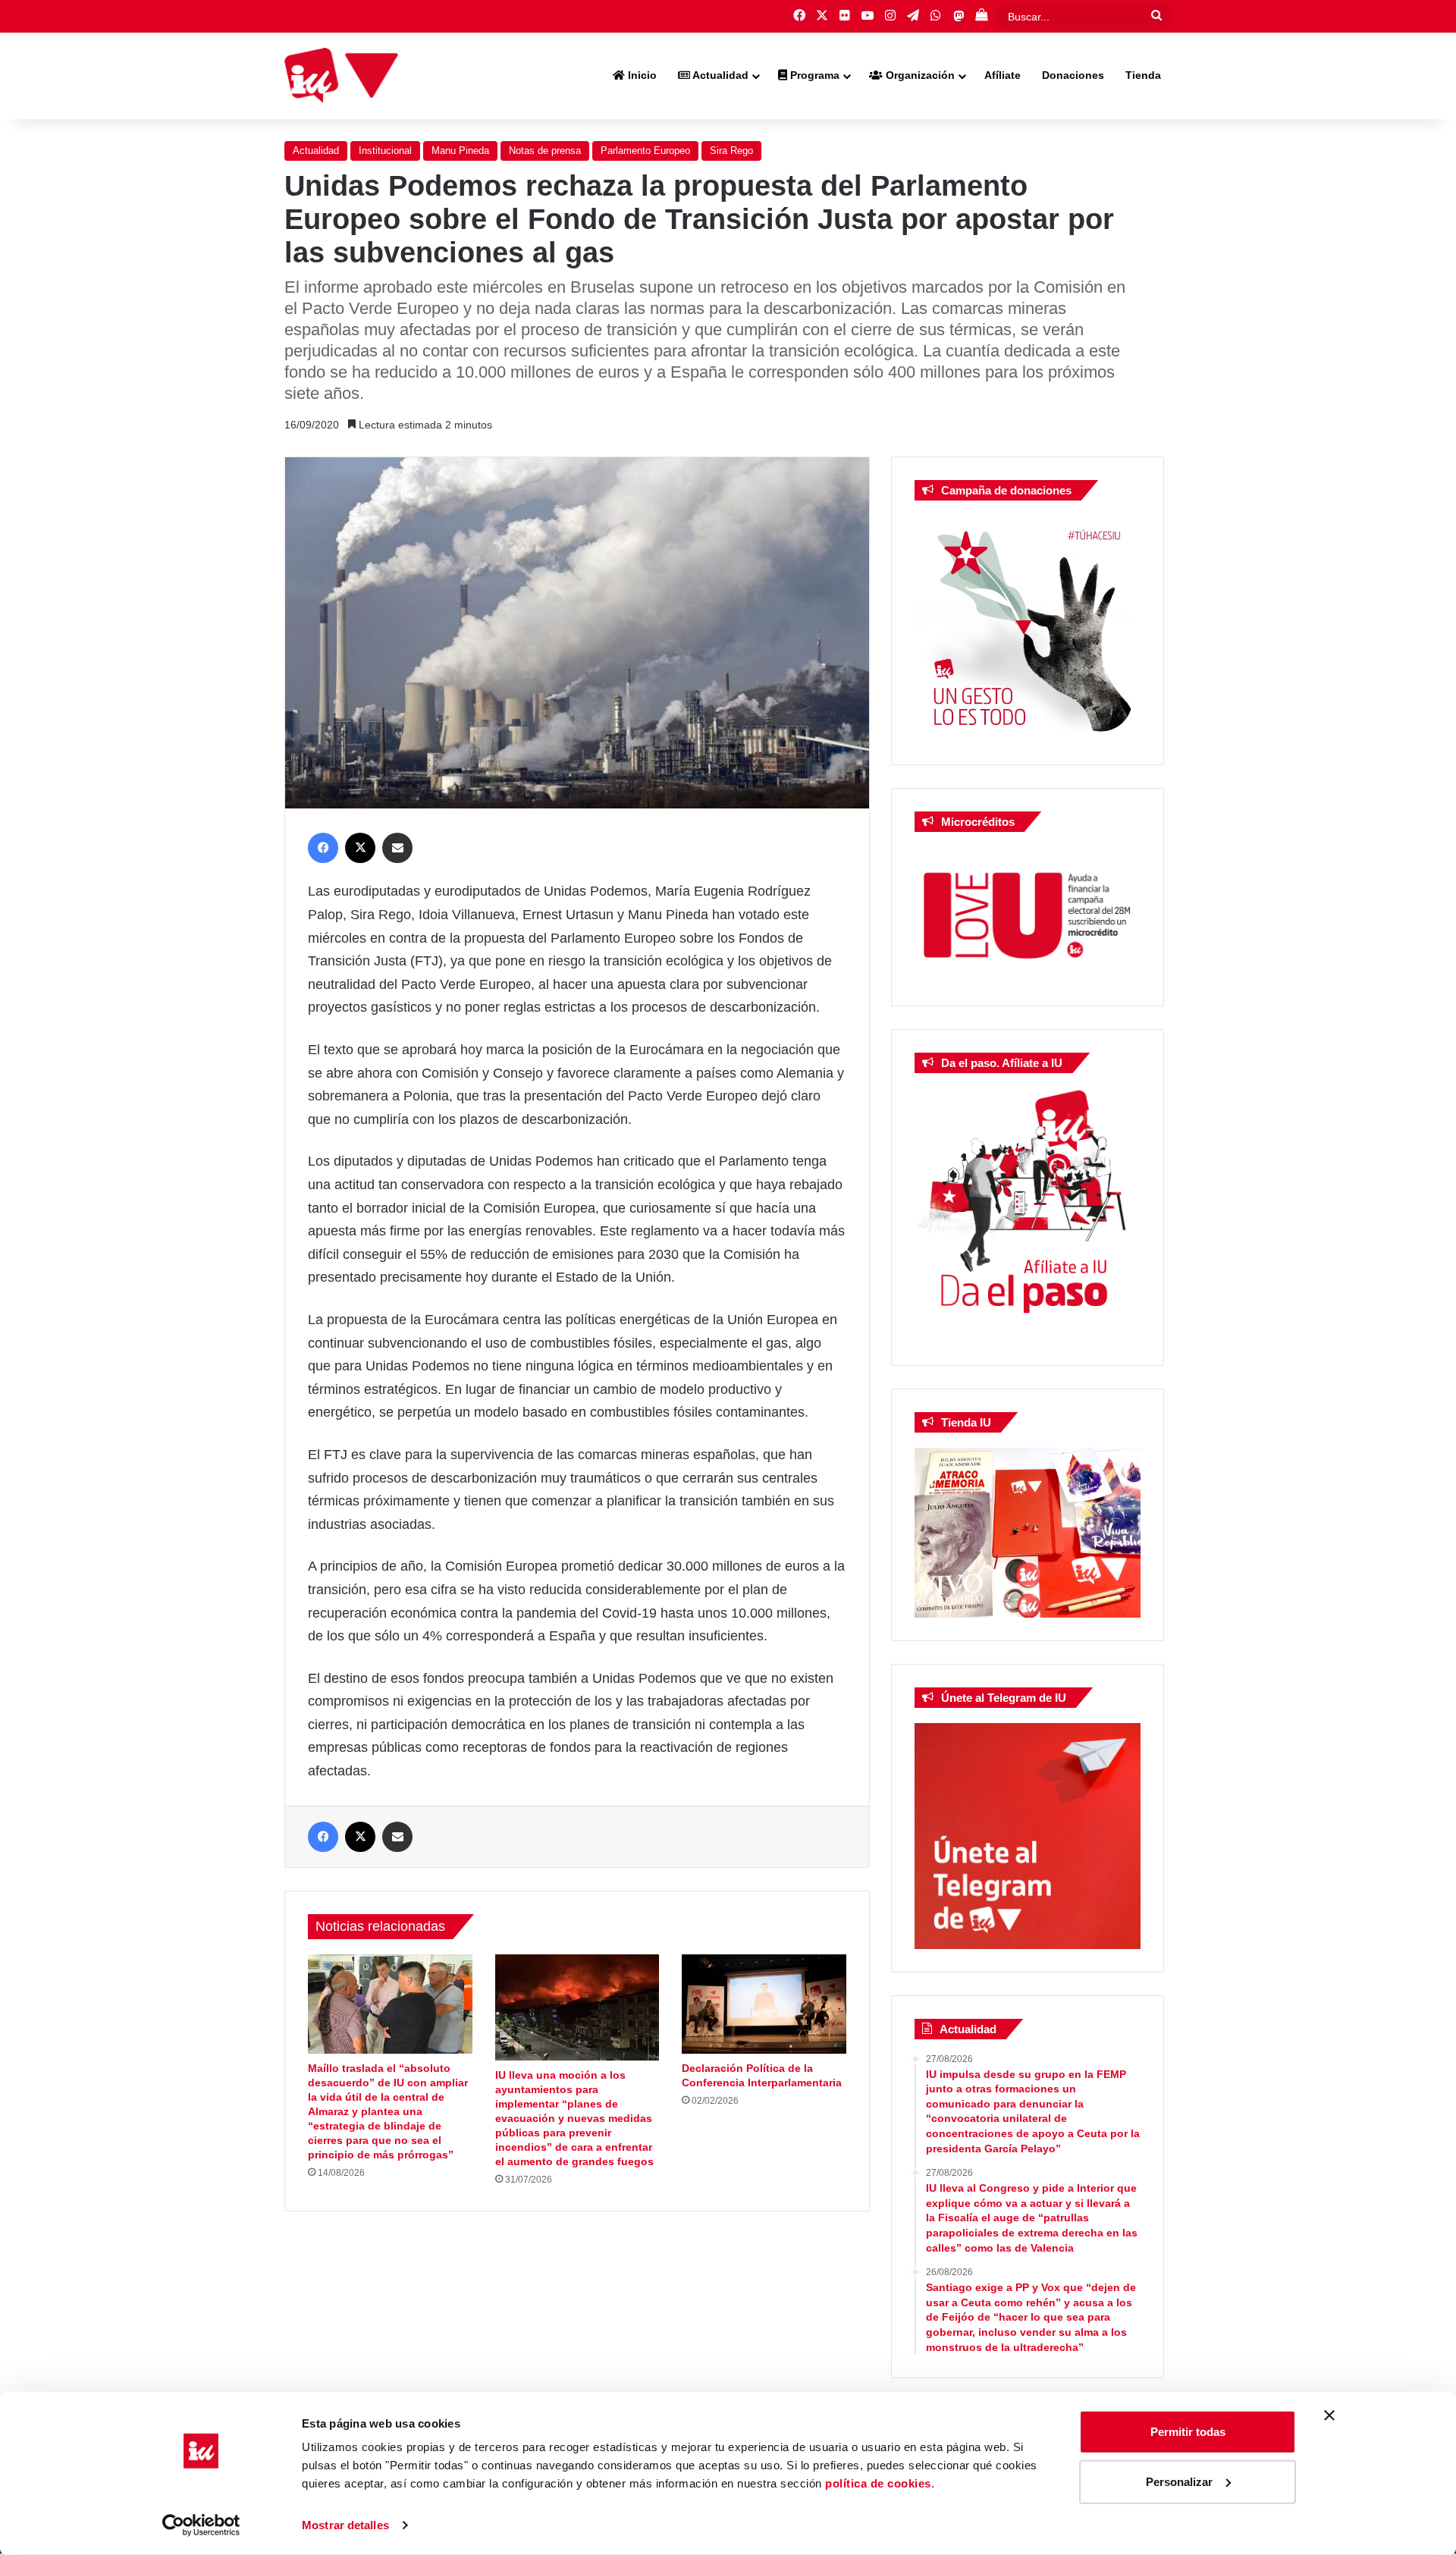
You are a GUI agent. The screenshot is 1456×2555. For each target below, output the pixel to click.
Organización (919, 75)
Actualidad (719, 75)
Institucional (385, 151)
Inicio (641, 75)
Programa (813, 75)
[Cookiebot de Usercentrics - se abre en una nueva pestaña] (201, 2525)
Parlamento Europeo (645, 151)
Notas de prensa (545, 151)
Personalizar (1179, 2481)
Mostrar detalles (345, 2525)
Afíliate (1003, 75)
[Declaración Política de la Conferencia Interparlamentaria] (764, 2004)
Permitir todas (1188, 2432)
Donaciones (1073, 75)
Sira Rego (731, 151)
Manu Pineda (460, 151)
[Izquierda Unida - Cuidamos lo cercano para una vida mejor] (341, 76)
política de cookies (878, 2483)
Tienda (1143, 75)
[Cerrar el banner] (1329, 2415)
